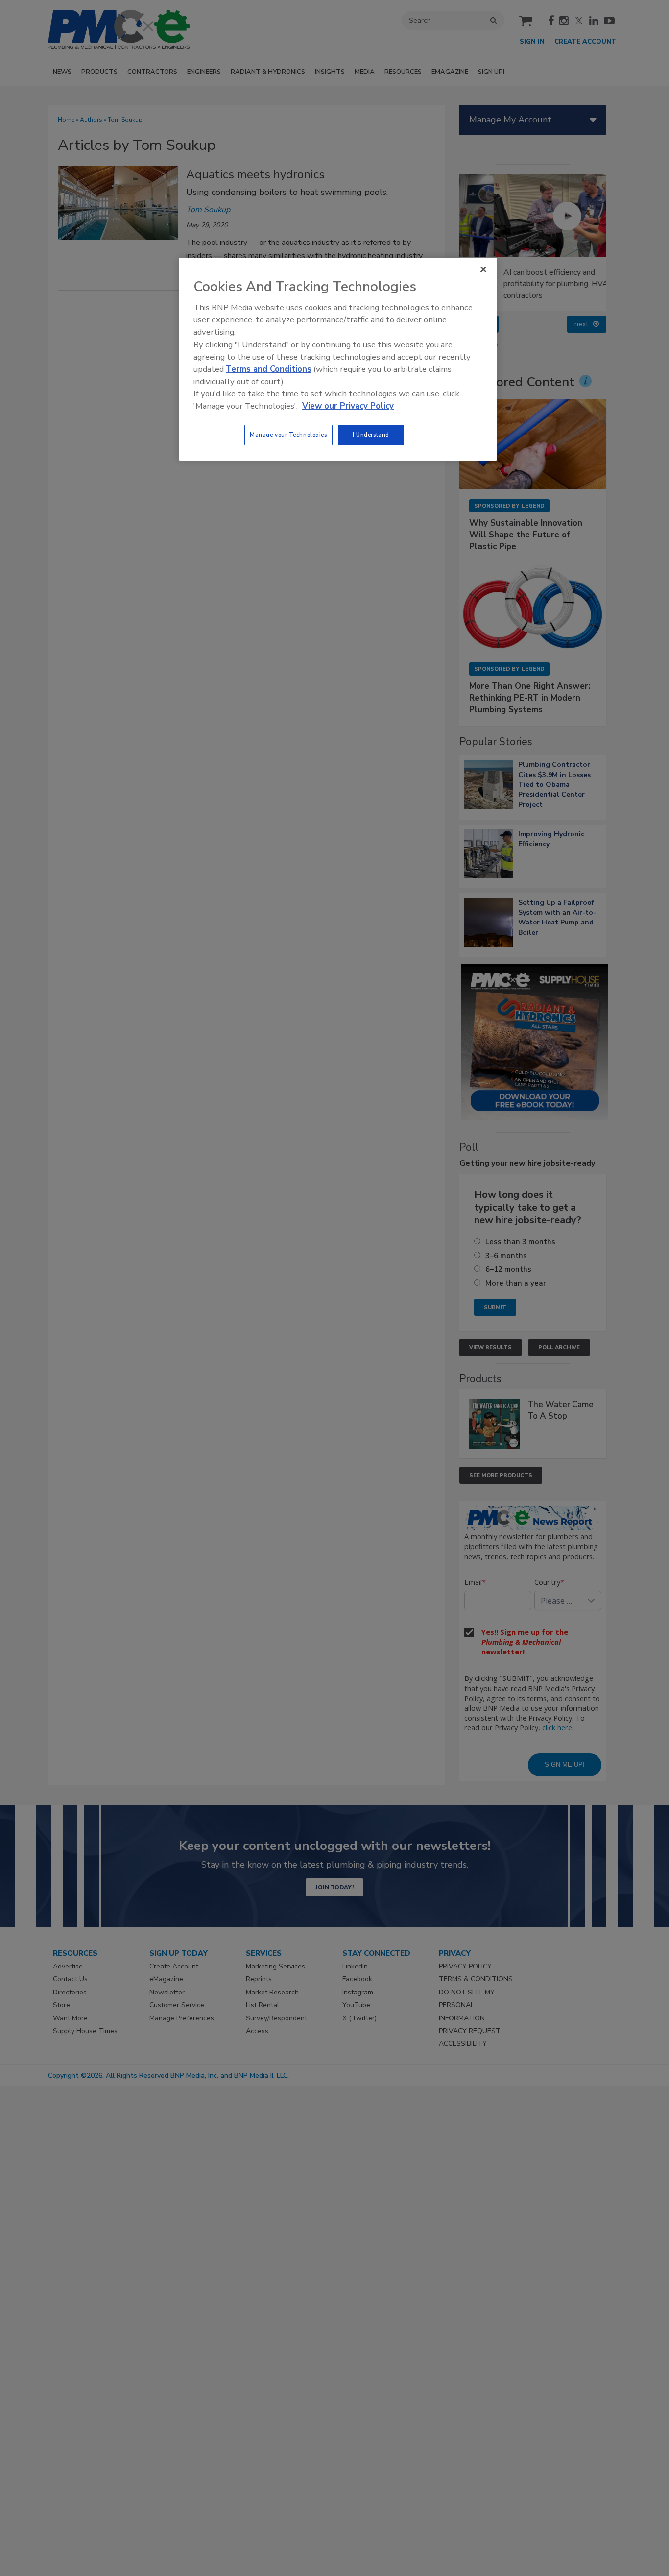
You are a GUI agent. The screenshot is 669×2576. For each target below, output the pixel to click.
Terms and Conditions (269, 369)
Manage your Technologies (288, 435)
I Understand (371, 435)
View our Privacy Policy (348, 406)
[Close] (483, 269)
